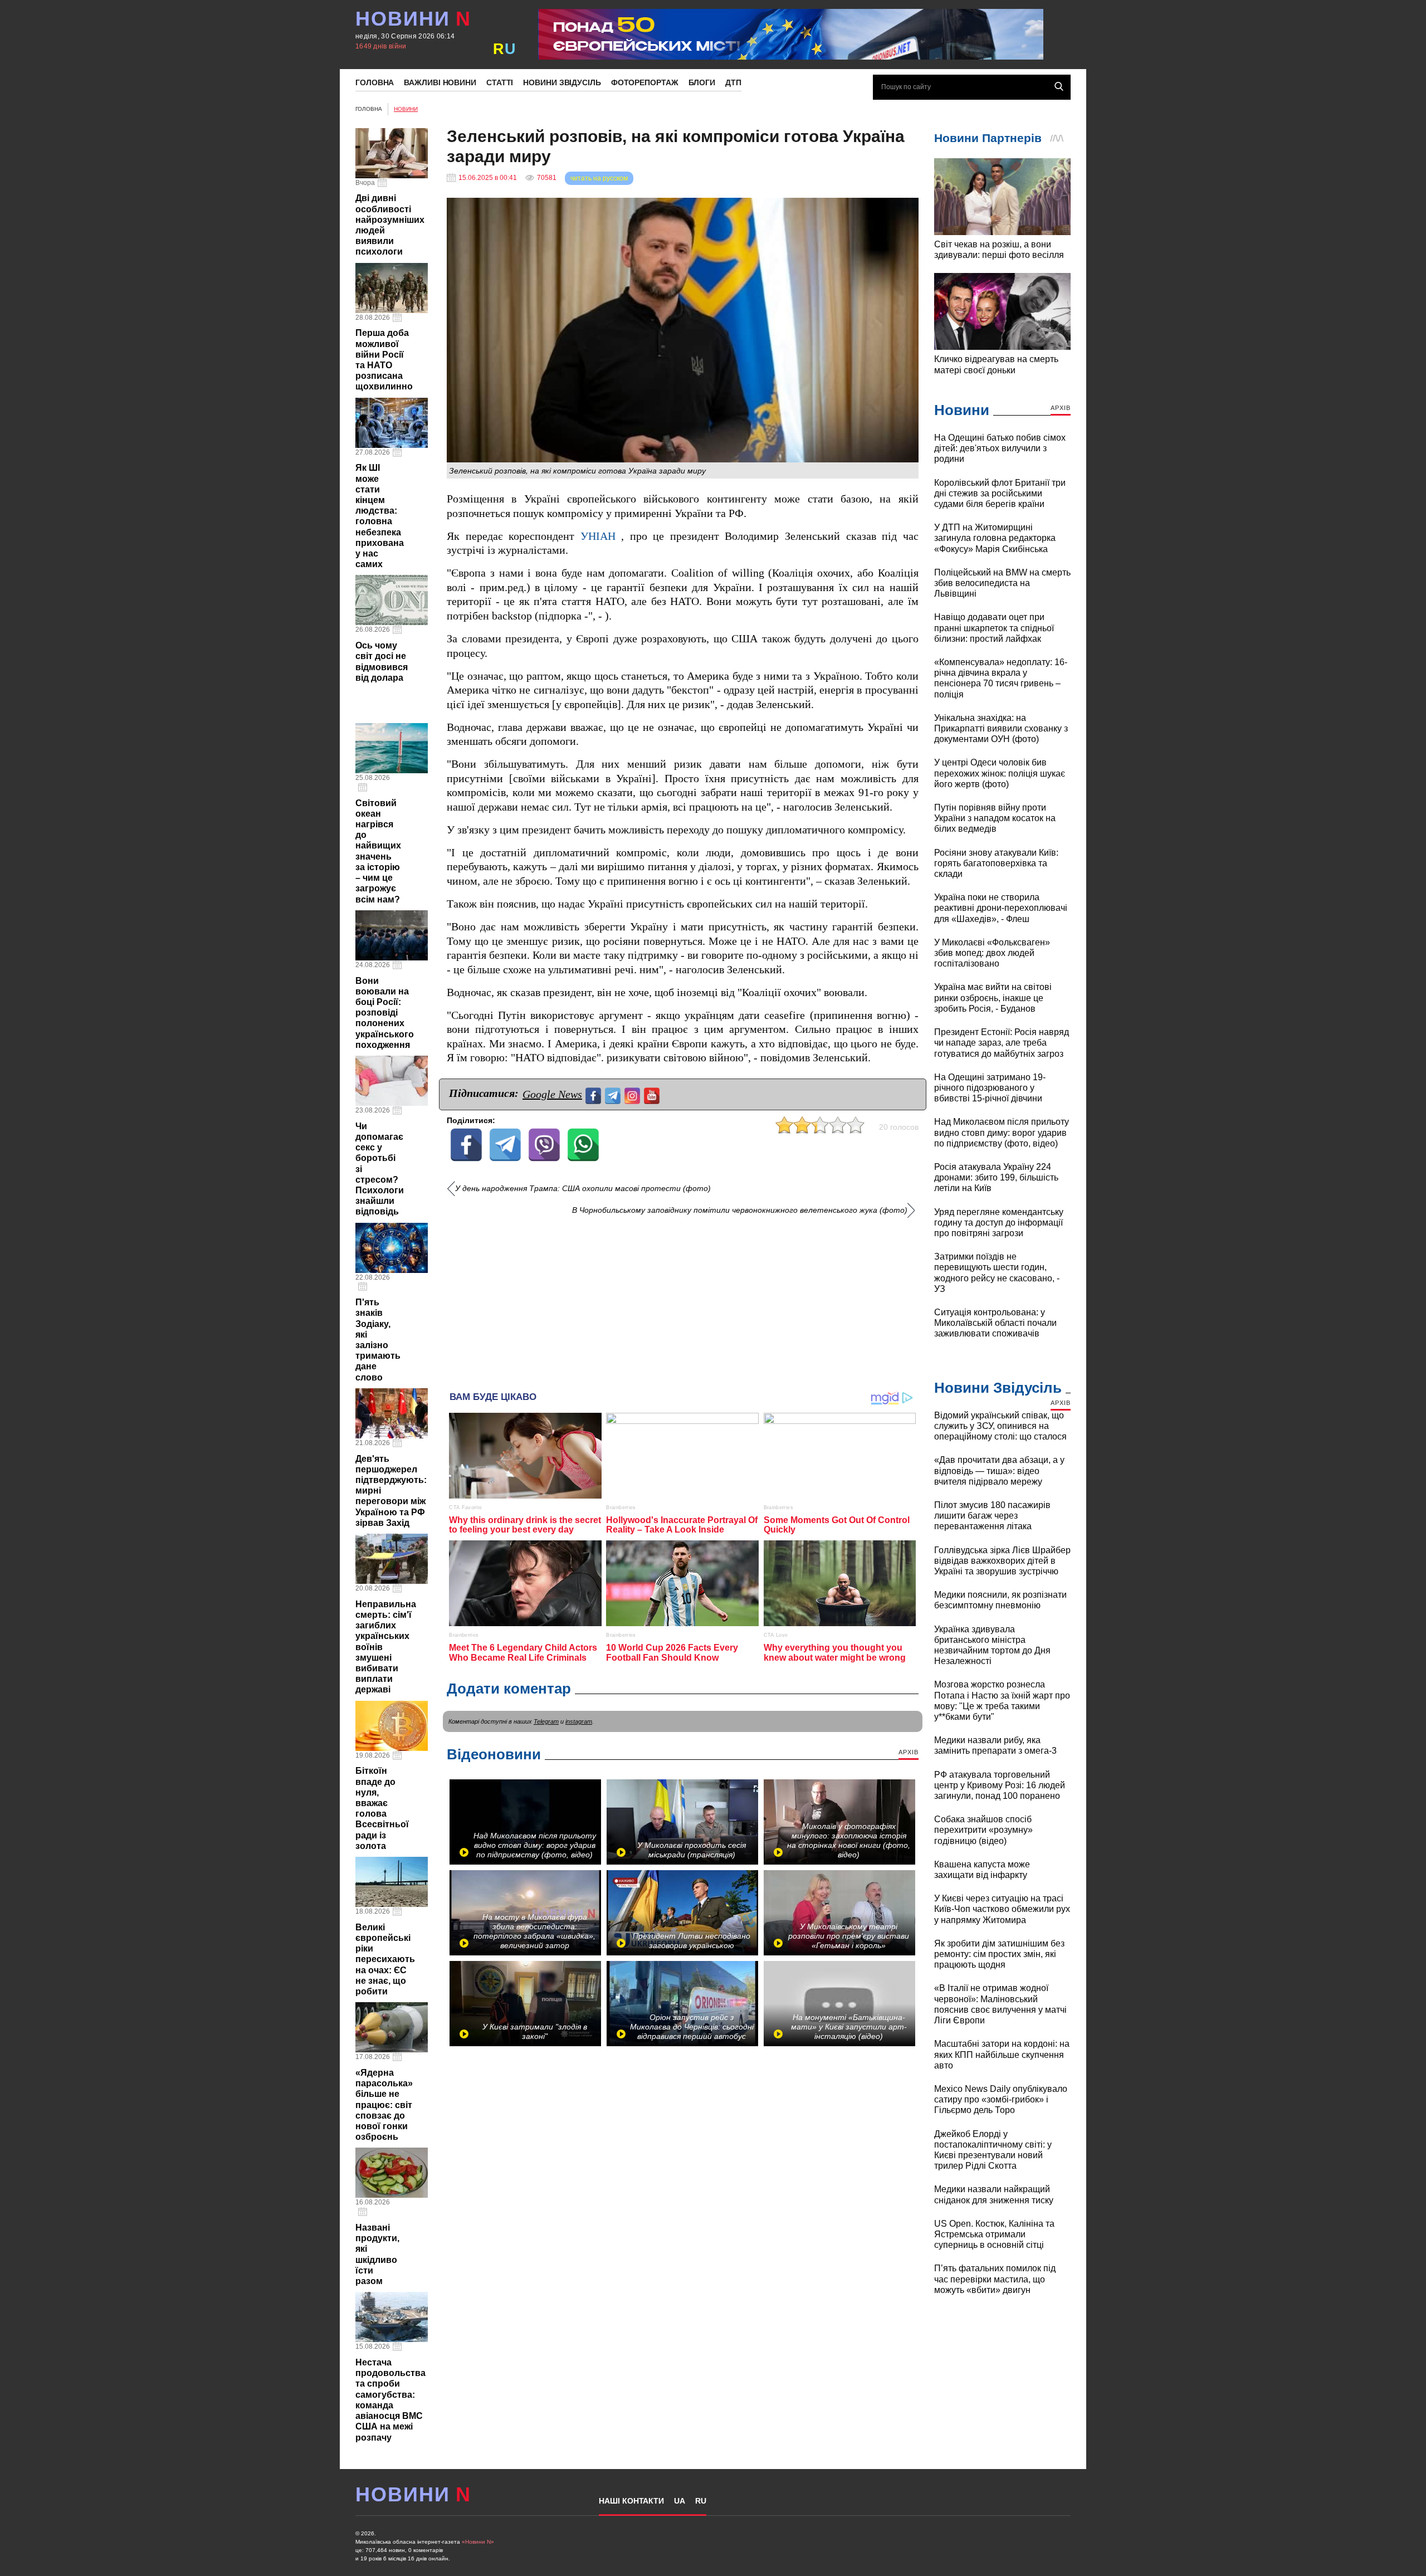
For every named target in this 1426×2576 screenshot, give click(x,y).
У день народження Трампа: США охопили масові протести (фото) (583, 1189)
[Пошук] (1059, 86)
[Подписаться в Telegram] (614, 1094)
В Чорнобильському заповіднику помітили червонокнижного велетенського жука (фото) (740, 1210)
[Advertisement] (683, 1299)
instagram (579, 1721)
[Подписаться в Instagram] (634, 1094)
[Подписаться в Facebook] (595, 1094)
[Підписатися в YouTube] (653, 1094)
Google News (552, 1094)
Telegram (546, 1721)
